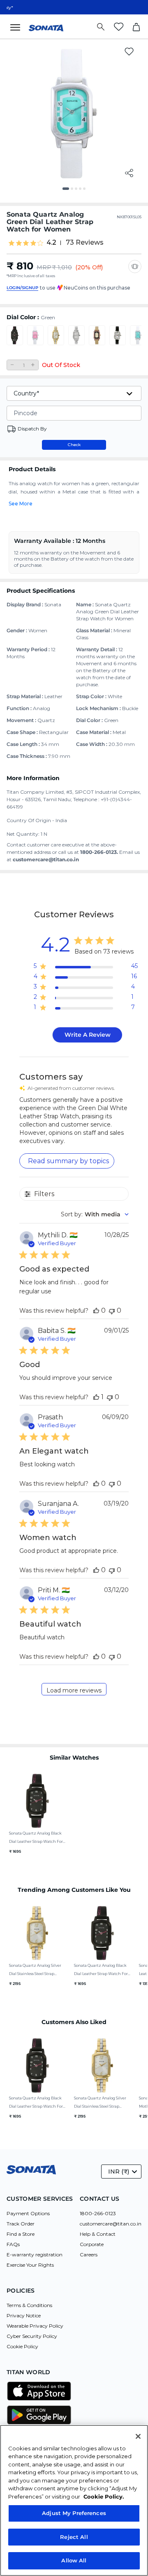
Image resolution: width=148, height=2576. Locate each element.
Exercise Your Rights (30, 2265)
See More (21, 504)
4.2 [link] (51, 243)
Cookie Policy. (104, 2497)
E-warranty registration (35, 2255)
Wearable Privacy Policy (35, 2326)
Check (74, 445)
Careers (89, 2255)
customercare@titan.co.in (111, 2224)
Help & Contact (98, 2234)
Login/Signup (22, 288)
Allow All (74, 2560)
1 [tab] (67, 192)
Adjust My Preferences (74, 2513)
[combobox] (95, 1214)
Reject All (74, 2537)
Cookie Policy (22, 2346)
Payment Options (28, 2213)
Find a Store (21, 2234)
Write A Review (88, 1035)
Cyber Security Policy (32, 2336)
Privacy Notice (24, 2315)
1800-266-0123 (98, 2213)
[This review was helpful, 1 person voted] (96, 1397)
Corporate (92, 2244)
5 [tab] (87, 192)
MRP (44, 267)
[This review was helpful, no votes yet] (96, 1310)
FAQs (13, 2244)
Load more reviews (74, 1690)
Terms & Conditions (29, 2305)
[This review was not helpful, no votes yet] (112, 1310)
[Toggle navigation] (18, 27)
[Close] (138, 2436)
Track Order (21, 2224)
